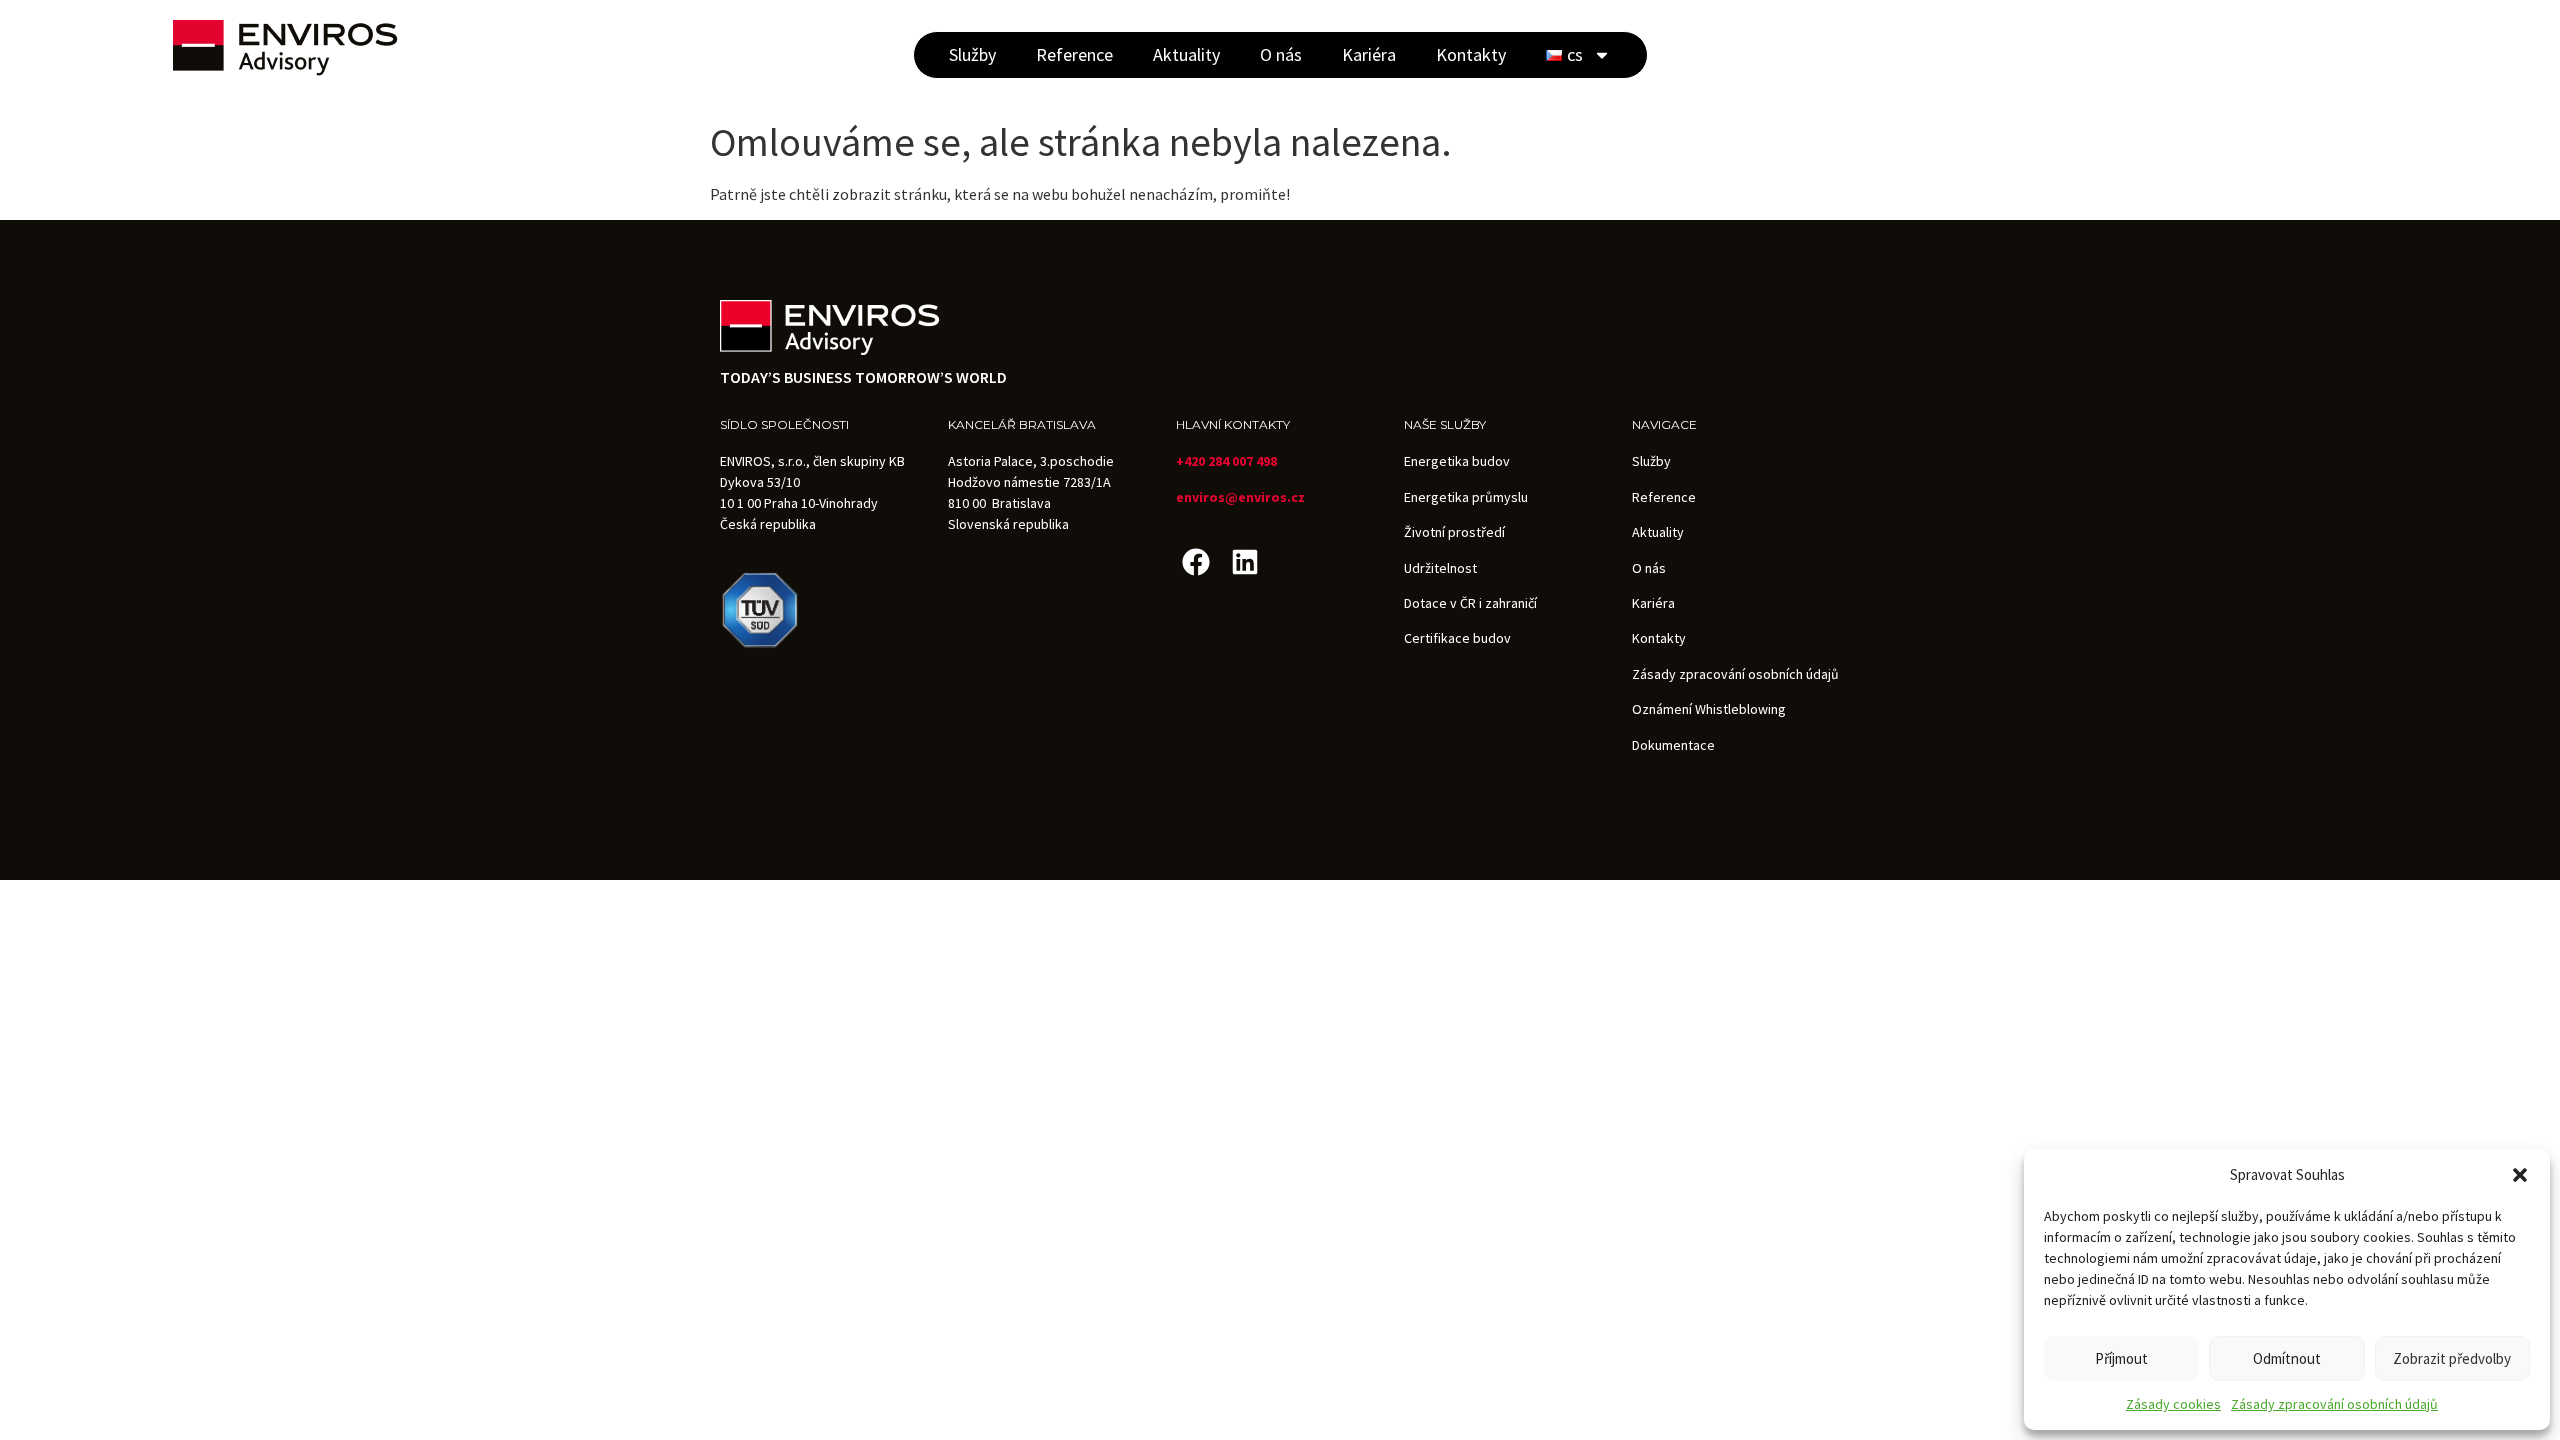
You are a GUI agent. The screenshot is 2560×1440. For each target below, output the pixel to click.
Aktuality (1186, 54)
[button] (2520, 1175)
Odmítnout (2287, 1358)
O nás (1281, 54)
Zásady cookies (2173, 1404)
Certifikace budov (1457, 638)
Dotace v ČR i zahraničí (1470, 603)
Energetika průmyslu (1466, 497)
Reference (1074, 54)
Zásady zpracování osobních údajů (2334, 1404)
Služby (972, 54)
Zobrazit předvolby (2452, 1358)
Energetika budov (1457, 461)
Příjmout (2121, 1358)
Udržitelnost (1440, 568)
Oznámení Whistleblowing (1709, 709)
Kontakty (1471, 54)
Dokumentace (1673, 745)
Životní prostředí (1454, 532)
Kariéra (1369, 54)
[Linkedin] (1244, 561)
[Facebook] (1195, 561)
